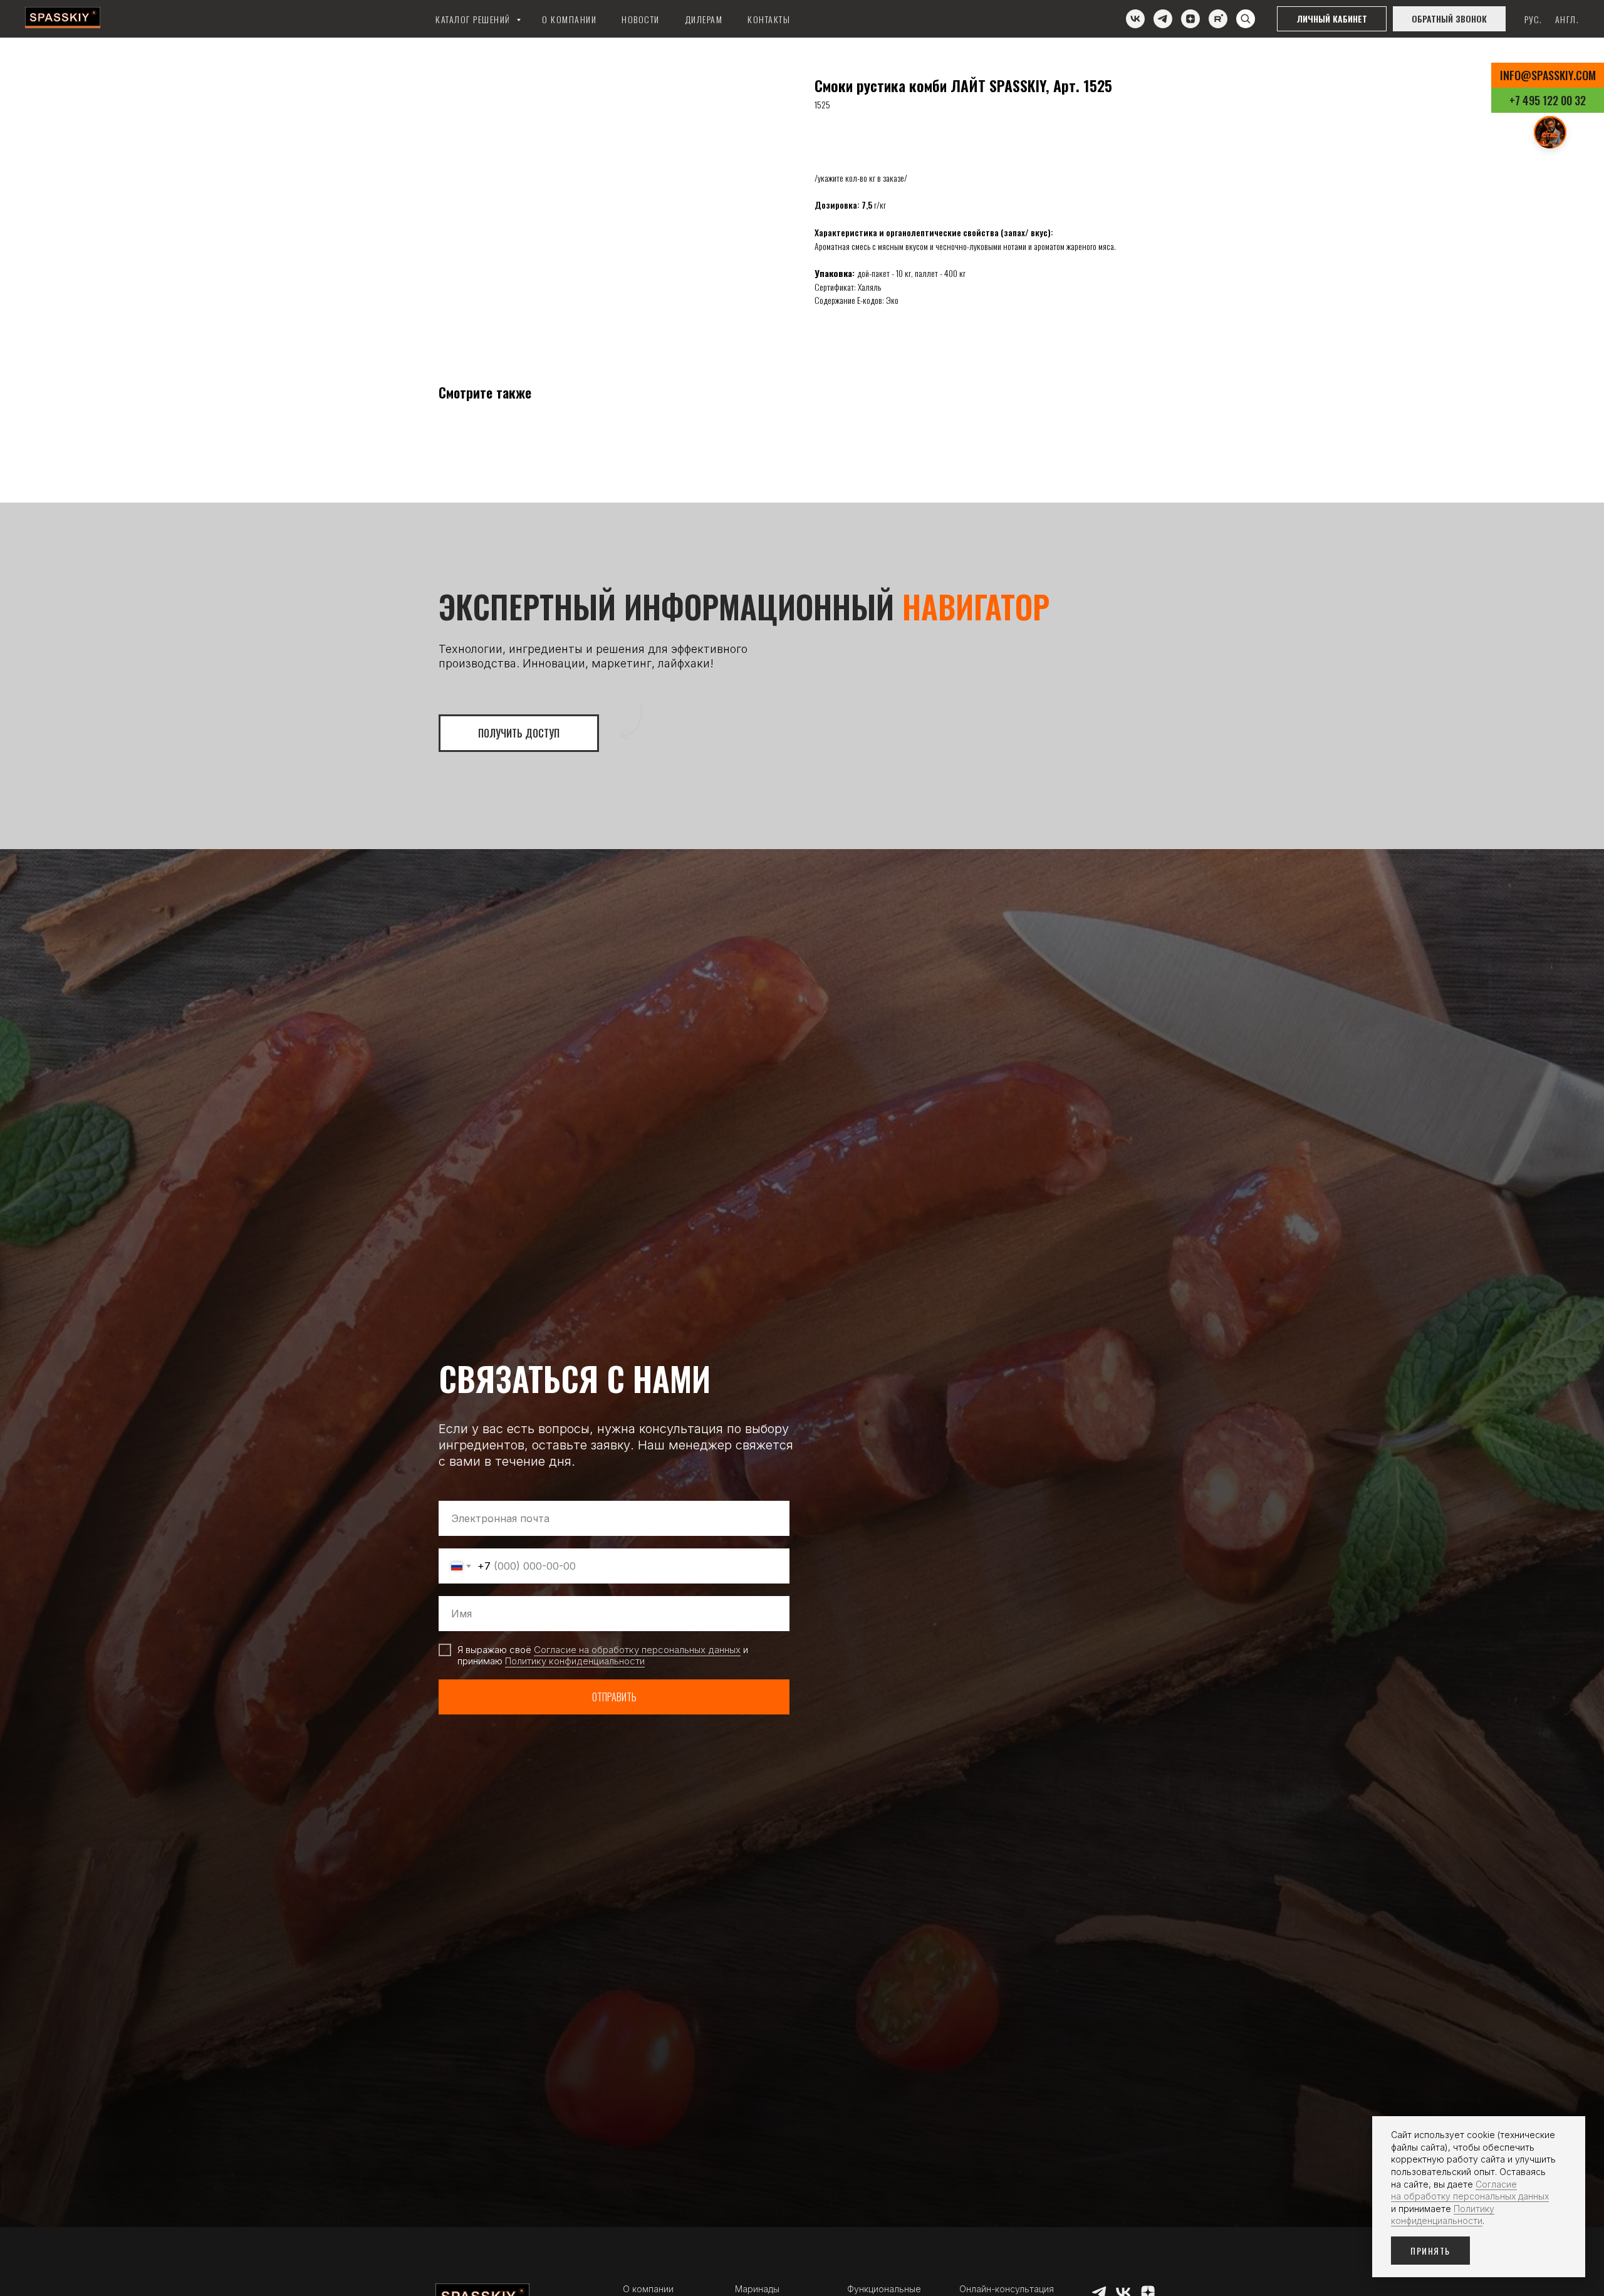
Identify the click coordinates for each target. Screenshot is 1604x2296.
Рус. (1534, 19)
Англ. (1567, 19)
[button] (1449, 19)
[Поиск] (1246, 19)
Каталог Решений (474, 19)
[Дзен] (1190, 19)
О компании (569, 19)
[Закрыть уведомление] (1576, 2126)
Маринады (757, 2289)
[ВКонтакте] (1135, 19)
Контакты (769, 19)
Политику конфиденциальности (575, 1661)
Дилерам (704, 19)
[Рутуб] (1218, 19)
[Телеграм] (1163, 19)
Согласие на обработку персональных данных (637, 1650)
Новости (641, 19)
